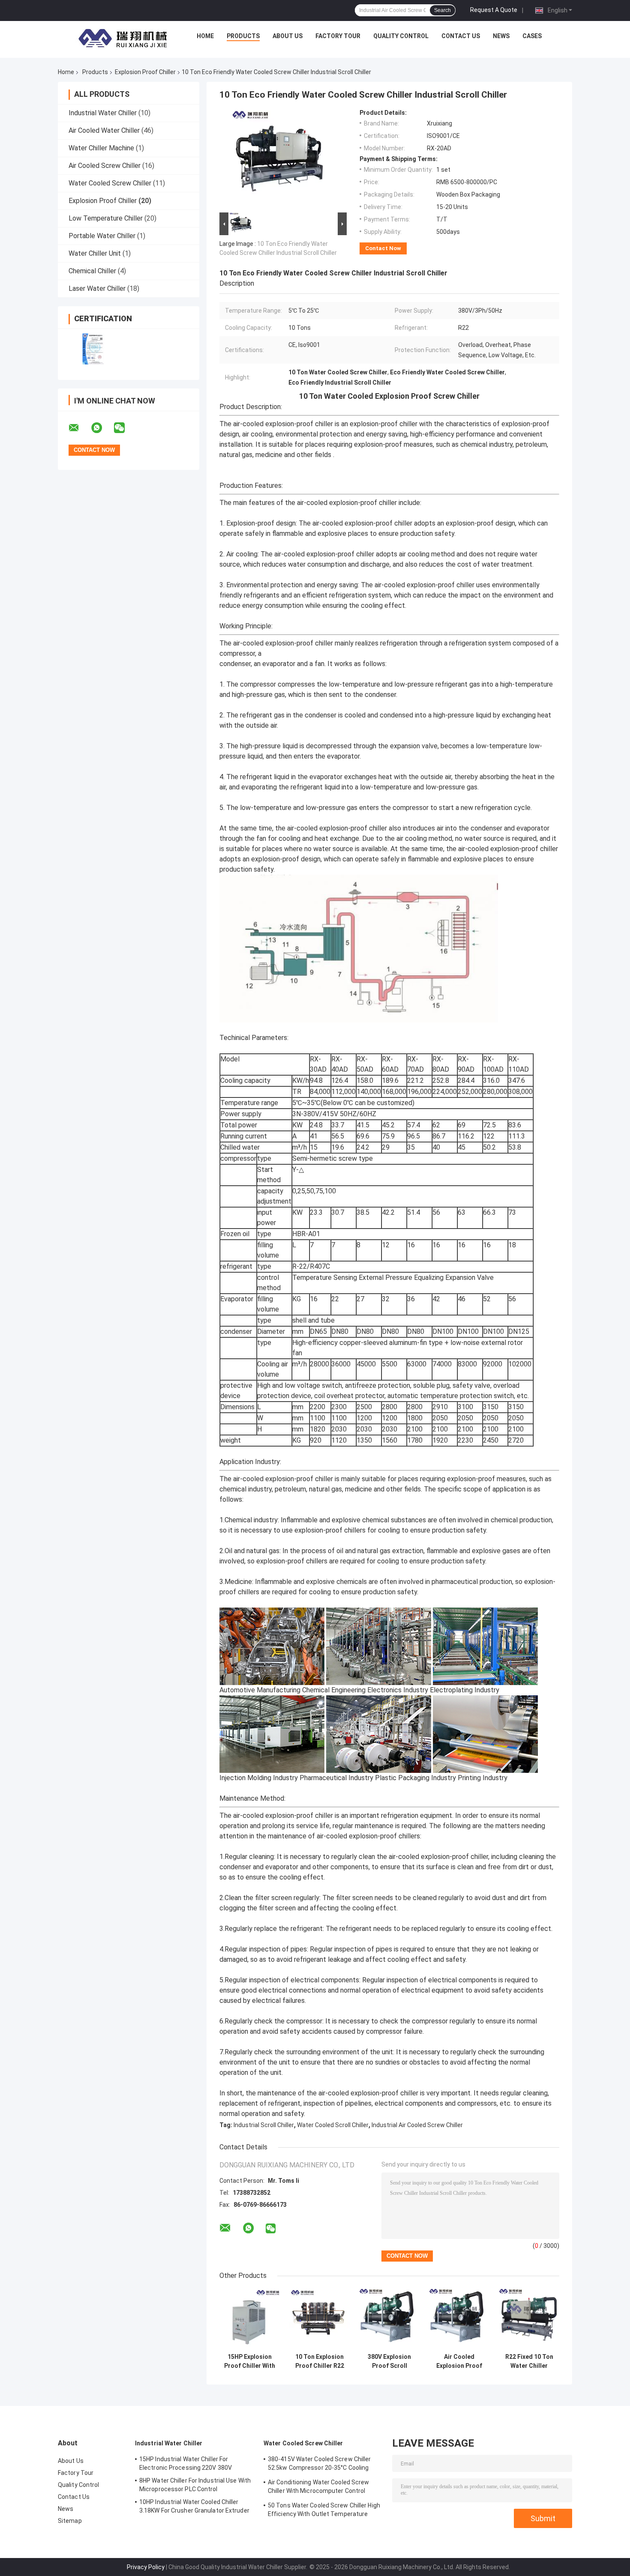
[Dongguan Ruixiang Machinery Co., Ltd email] (79, 428)
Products (243, 36)
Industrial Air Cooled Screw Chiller (417, 2125)
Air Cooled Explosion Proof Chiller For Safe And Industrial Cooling (459, 2361)
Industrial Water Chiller (103, 113)
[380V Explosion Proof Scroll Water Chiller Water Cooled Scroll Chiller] (389, 2319)
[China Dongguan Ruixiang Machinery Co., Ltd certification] (93, 349)
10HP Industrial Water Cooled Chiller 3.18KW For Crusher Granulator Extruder (194, 2506)
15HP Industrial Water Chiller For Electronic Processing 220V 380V (186, 2463)
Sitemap (70, 2521)
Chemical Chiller (92, 271)
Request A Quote (494, 10)
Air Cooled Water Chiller (104, 130)
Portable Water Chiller (102, 236)
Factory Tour (338, 36)
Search (442, 10)
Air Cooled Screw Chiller (105, 166)
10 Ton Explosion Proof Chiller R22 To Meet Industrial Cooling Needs (319, 2361)
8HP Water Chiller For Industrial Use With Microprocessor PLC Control (195, 2485)
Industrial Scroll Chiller (264, 2125)
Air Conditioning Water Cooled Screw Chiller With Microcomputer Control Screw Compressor (319, 2488)
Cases (532, 36)
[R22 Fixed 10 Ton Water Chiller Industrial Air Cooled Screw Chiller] (529, 2319)
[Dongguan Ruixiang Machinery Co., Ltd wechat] (125, 428)
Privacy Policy (146, 2567)
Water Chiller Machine (101, 148)
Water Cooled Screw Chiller (110, 183)
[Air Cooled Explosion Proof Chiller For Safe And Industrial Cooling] (459, 2319)
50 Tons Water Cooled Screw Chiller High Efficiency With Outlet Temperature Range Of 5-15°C (324, 2511)
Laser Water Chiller (97, 288)
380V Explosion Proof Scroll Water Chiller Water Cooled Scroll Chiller (389, 2361)
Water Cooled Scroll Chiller (333, 2125)
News (501, 36)
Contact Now (383, 248)
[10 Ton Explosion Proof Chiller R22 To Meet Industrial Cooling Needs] (319, 2319)
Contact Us (461, 36)
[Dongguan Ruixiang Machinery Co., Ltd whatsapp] (102, 428)
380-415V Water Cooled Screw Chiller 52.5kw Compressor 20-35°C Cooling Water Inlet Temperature (319, 2465)
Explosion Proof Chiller (145, 72)
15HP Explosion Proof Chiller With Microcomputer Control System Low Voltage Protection (250, 2361)
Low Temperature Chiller (106, 218)
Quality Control (401, 36)
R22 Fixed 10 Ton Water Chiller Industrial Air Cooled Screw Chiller (529, 2361)
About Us (288, 36)
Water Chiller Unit (95, 253)
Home (205, 36)
